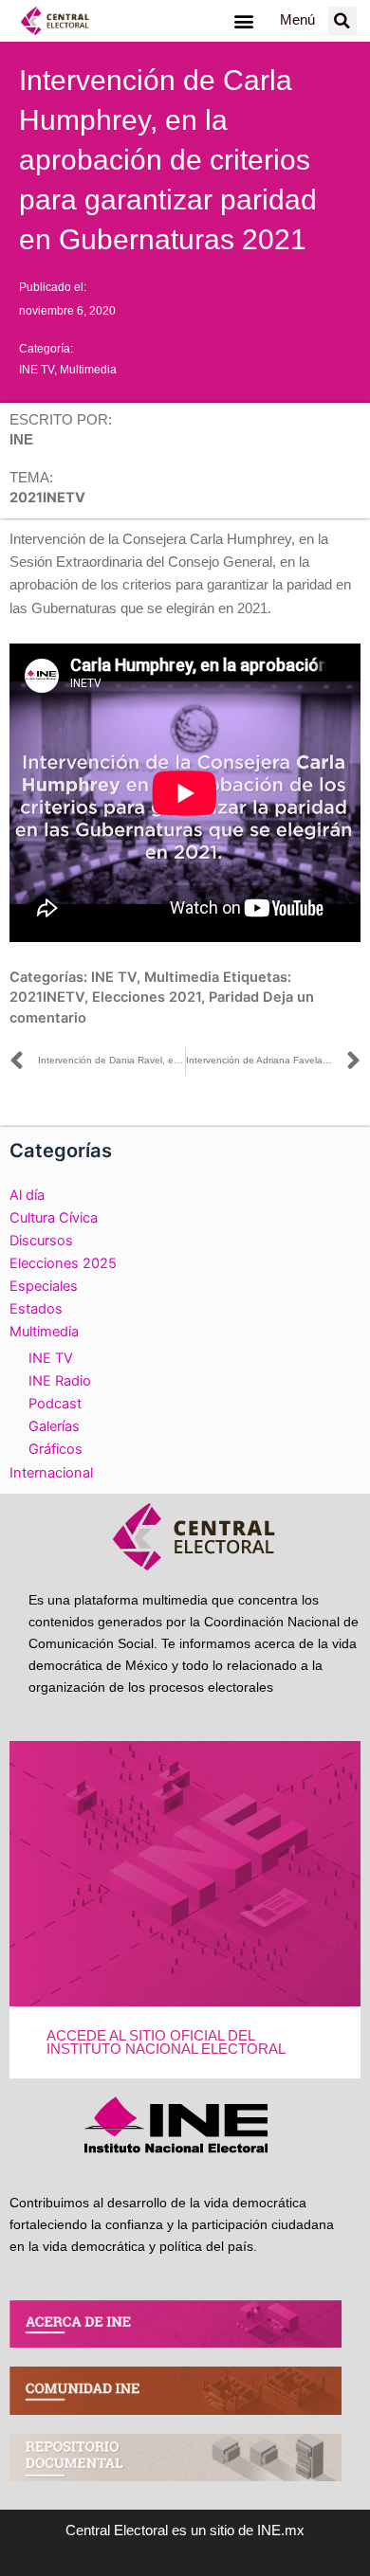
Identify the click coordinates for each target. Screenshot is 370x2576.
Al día (27, 1195)
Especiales (44, 1286)
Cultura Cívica (54, 1218)
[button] (243, 20)
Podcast (55, 1404)
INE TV (37, 370)
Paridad (234, 997)
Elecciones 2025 (63, 1263)
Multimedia (88, 370)
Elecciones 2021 (147, 997)
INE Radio (60, 1381)
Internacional (51, 1473)
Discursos (41, 1241)
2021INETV (47, 997)
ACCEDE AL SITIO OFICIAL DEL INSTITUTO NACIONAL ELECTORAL (166, 2043)
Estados (36, 1309)
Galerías (54, 1426)
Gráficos (55, 1449)
